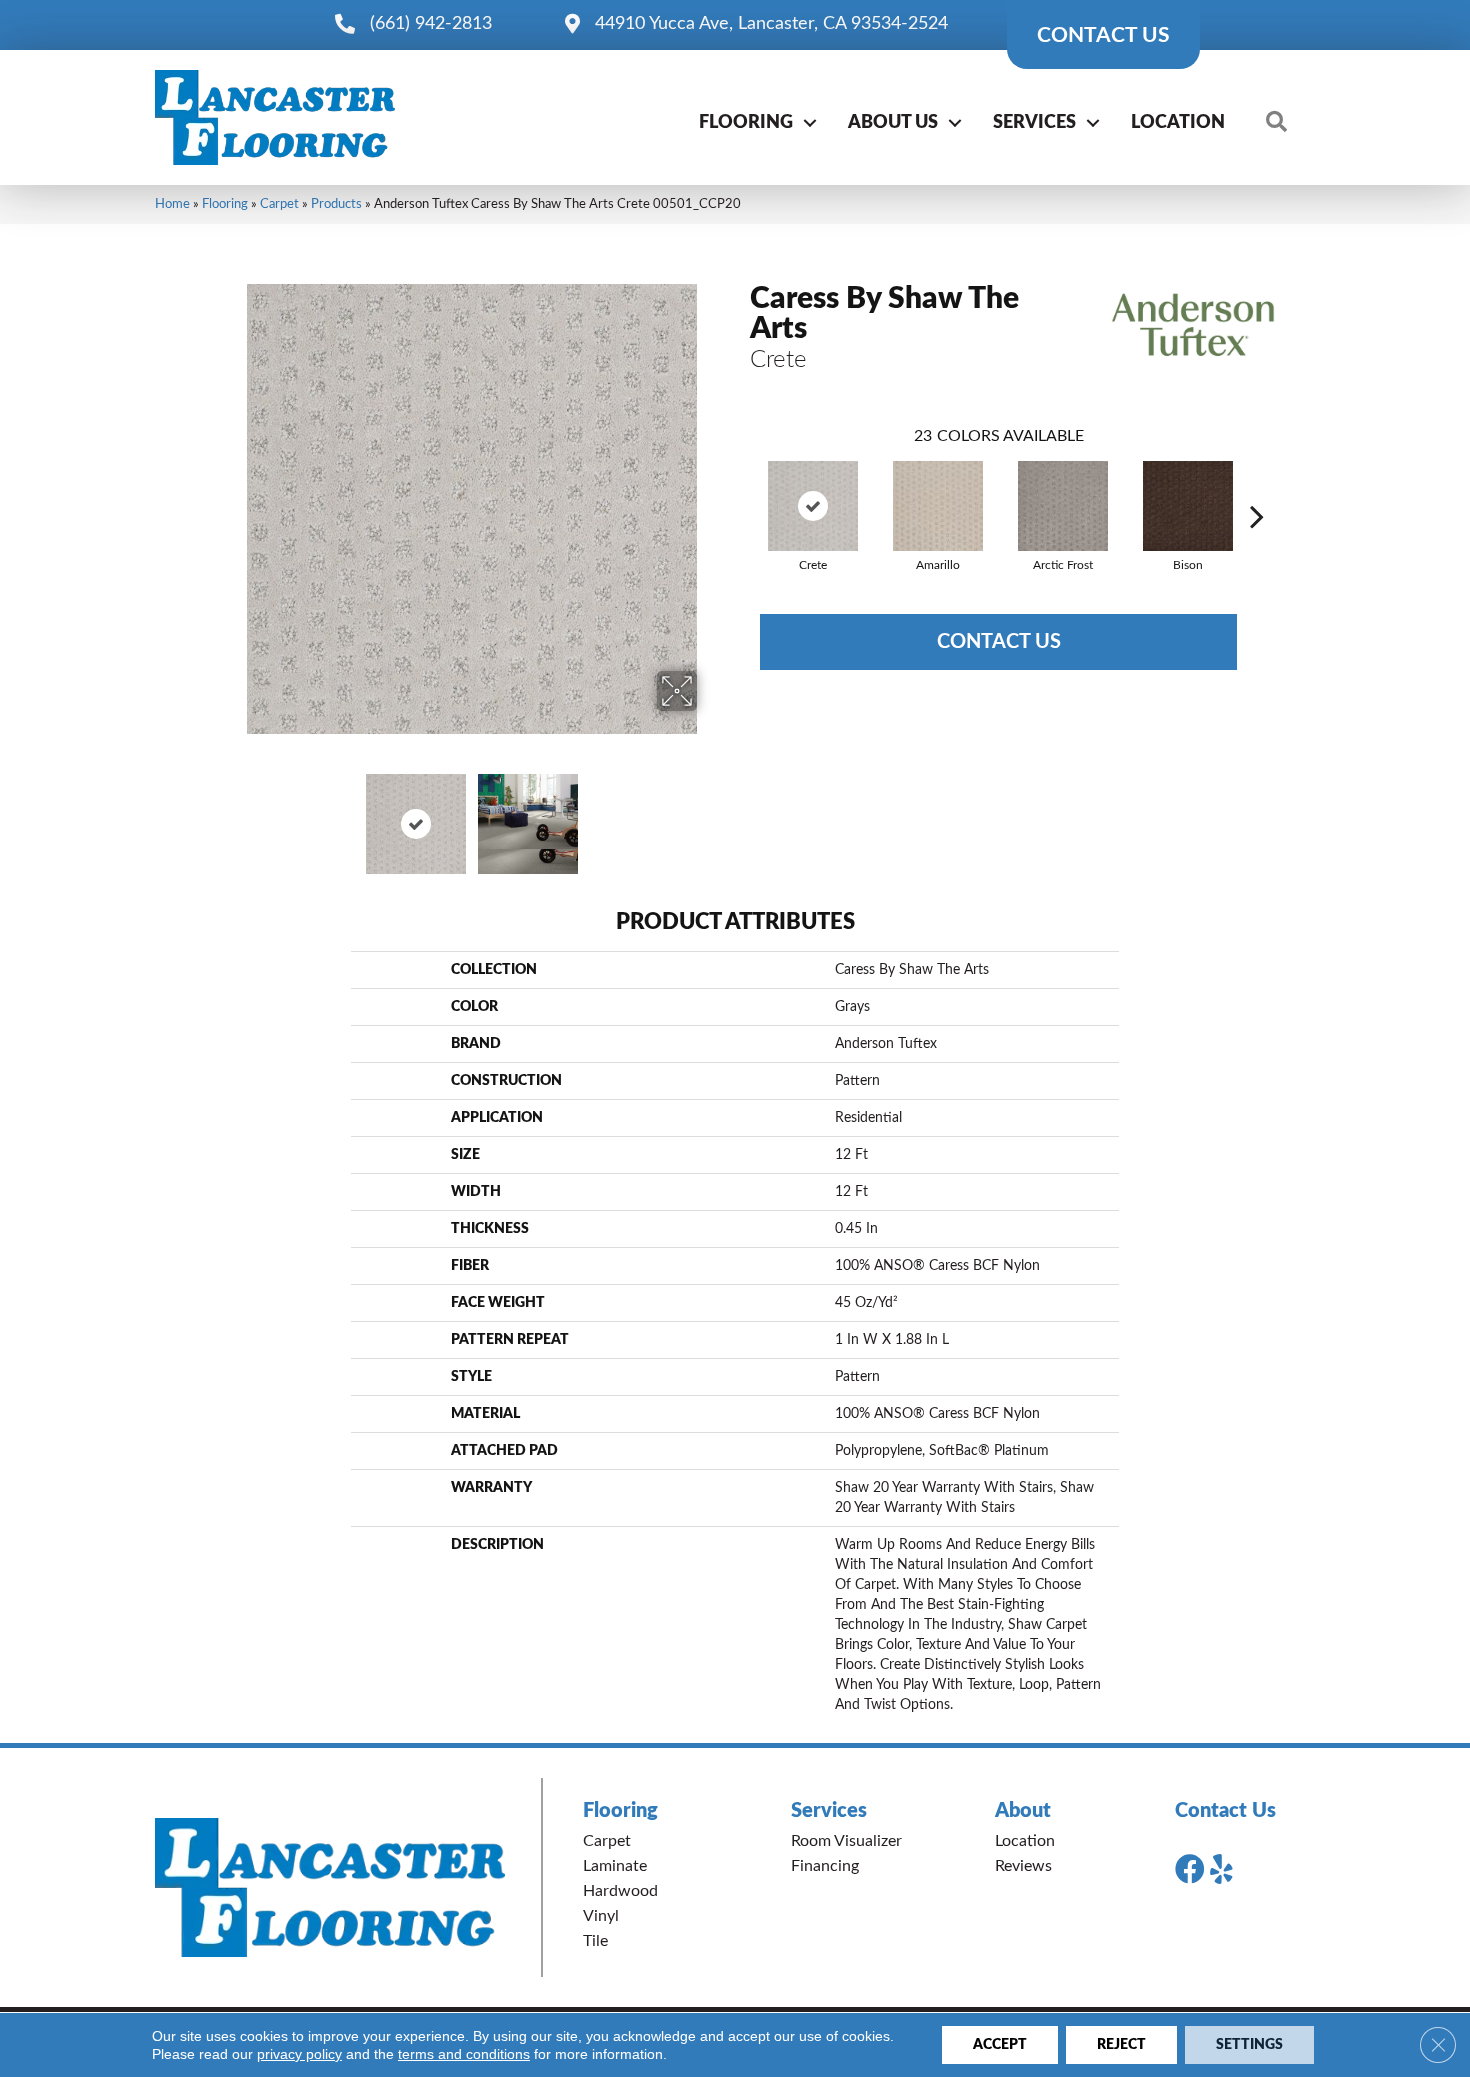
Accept (1000, 2045)
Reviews (1023, 1866)
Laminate (615, 1866)
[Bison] (1188, 506)
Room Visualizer (846, 1841)
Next (710, 814)
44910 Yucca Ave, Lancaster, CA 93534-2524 (771, 24)
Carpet (279, 204)
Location (1178, 123)
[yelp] (1221, 1870)
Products (336, 204)
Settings (1249, 2045)
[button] (810, 123)
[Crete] (813, 506)
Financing (825, 1866)
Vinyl (601, 1916)
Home (172, 204)
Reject (1121, 2045)
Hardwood (620, 1891)
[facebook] (1190, 1870)
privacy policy (299, 2054)
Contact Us (999, 642)
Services (1034, 123)
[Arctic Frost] (1063, 506)
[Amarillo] (938, 506)
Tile (595, 1941)
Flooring (746, 123)
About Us (893, 123)
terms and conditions (464, 2054)
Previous (233, 814)
